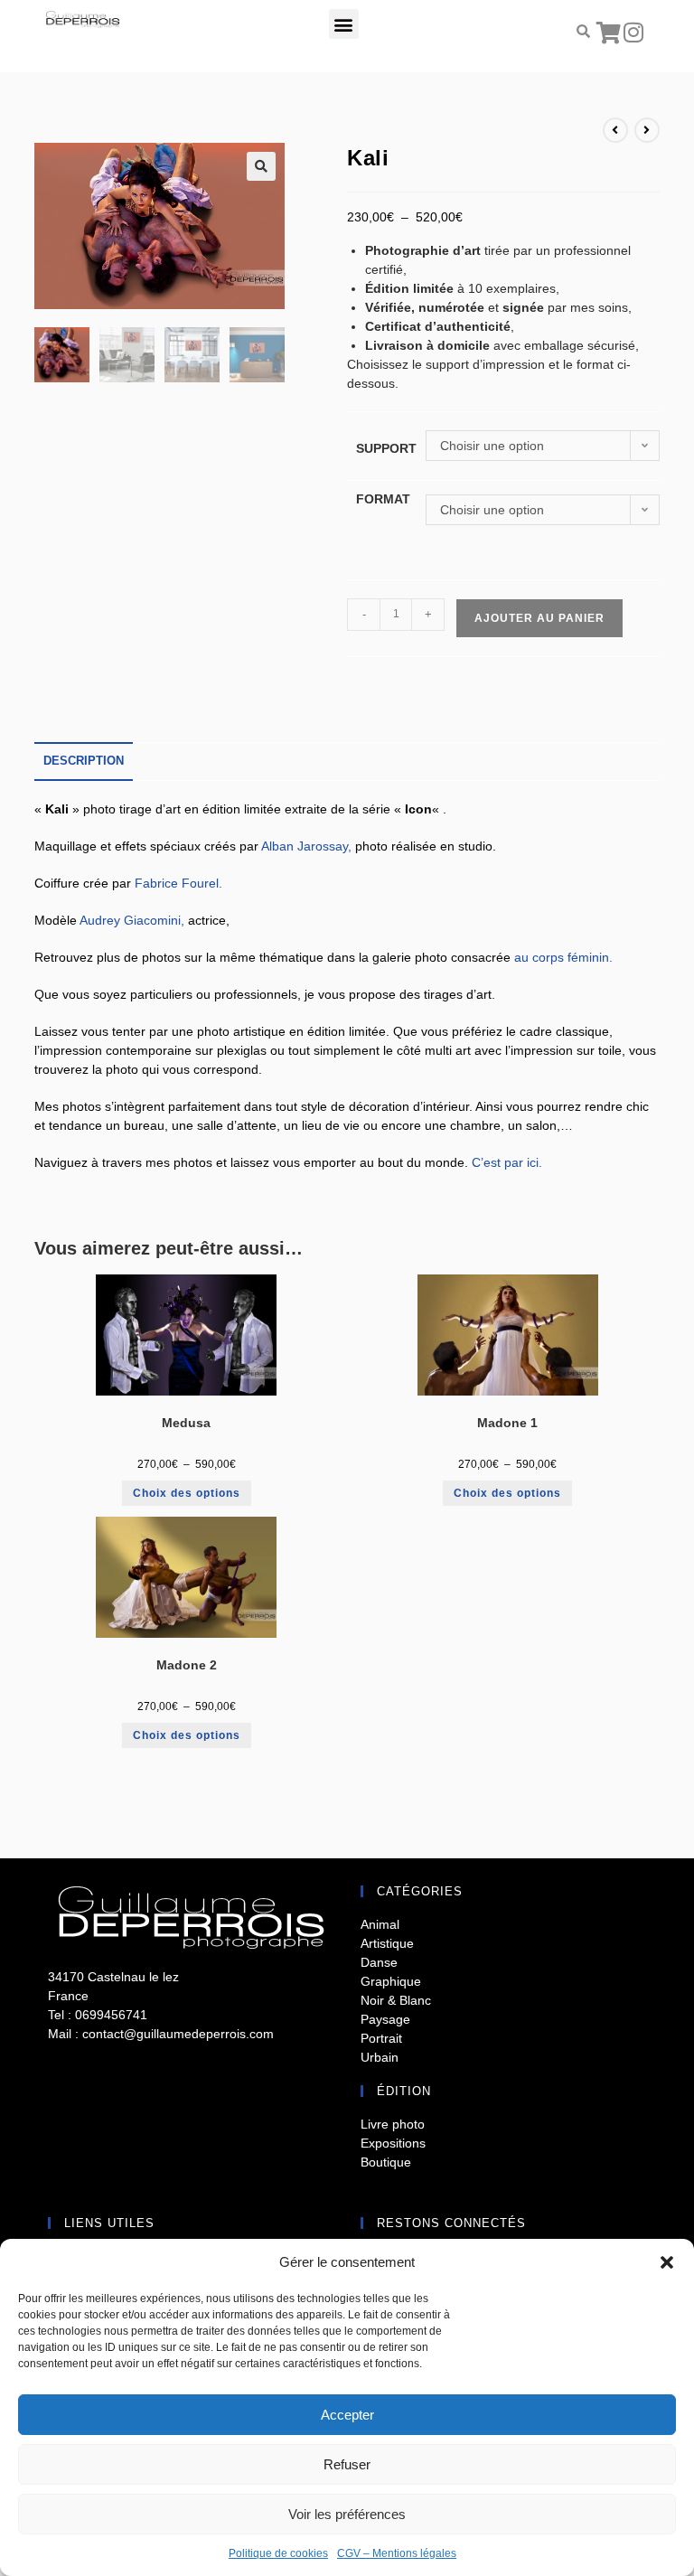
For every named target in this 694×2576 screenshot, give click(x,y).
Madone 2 (187, 1665)
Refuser (347, 2464)
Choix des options (187, 1493)
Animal (380, 1924)
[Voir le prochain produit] (647, 130)
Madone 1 (507, 1423)
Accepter (347, 2415)
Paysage (385, 2019)
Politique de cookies (278, 2553)
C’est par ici (505, 1162)
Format (383, 499)
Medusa (186, 1423)
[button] (667, 2262)
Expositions (393, 2143)
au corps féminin (562, 957)
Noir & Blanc (396, 2000)
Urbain (380, 2057)
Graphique (391, 1981)
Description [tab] (84, 761)
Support (386, 448)
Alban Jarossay (305, 846)
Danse (379, 1962)
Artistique (387, 1943)
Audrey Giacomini (130, 920)
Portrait (381, 2038)
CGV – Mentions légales (397, 2553)
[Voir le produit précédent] (615, 130)
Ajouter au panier (539, 618)
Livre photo (393, 2124)
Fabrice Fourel (177, 883)
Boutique (386, 2162)
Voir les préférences (347, 2514)
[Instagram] (633, 32)
